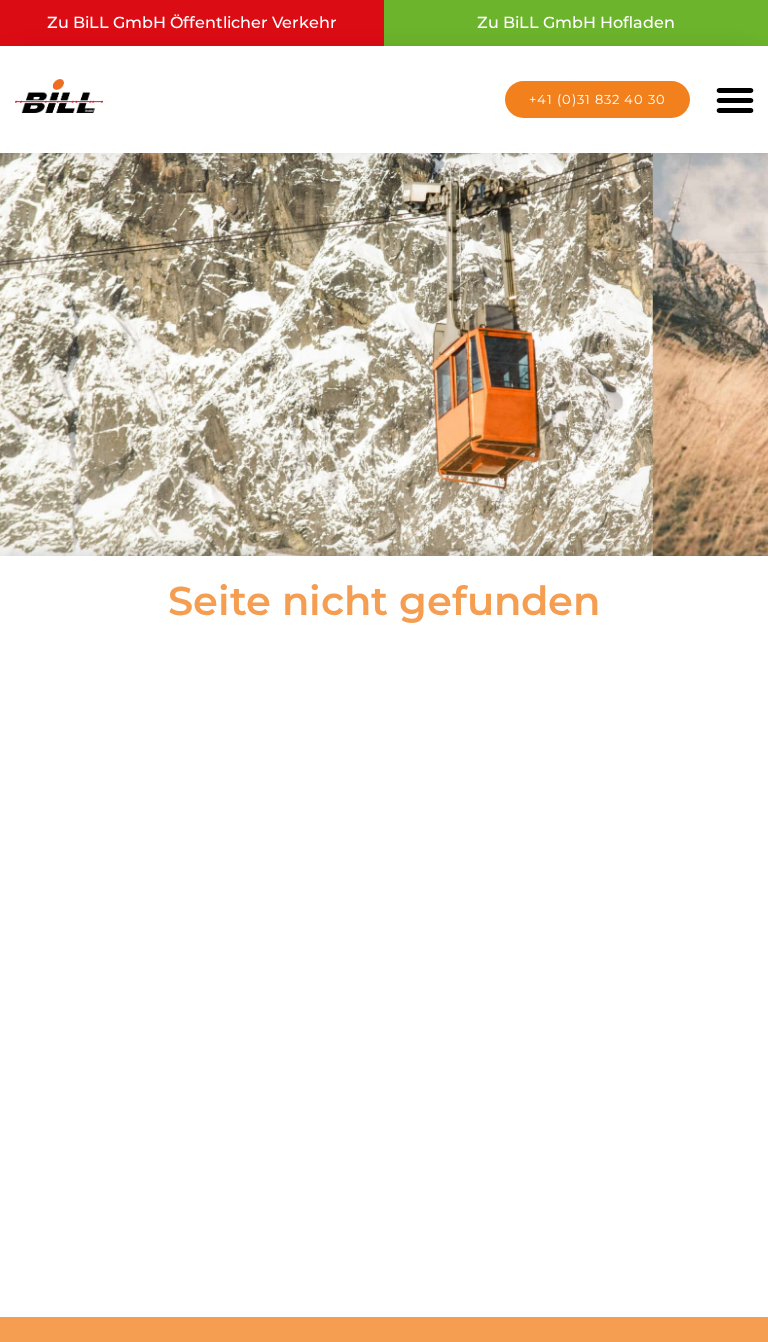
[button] (735, 99)
